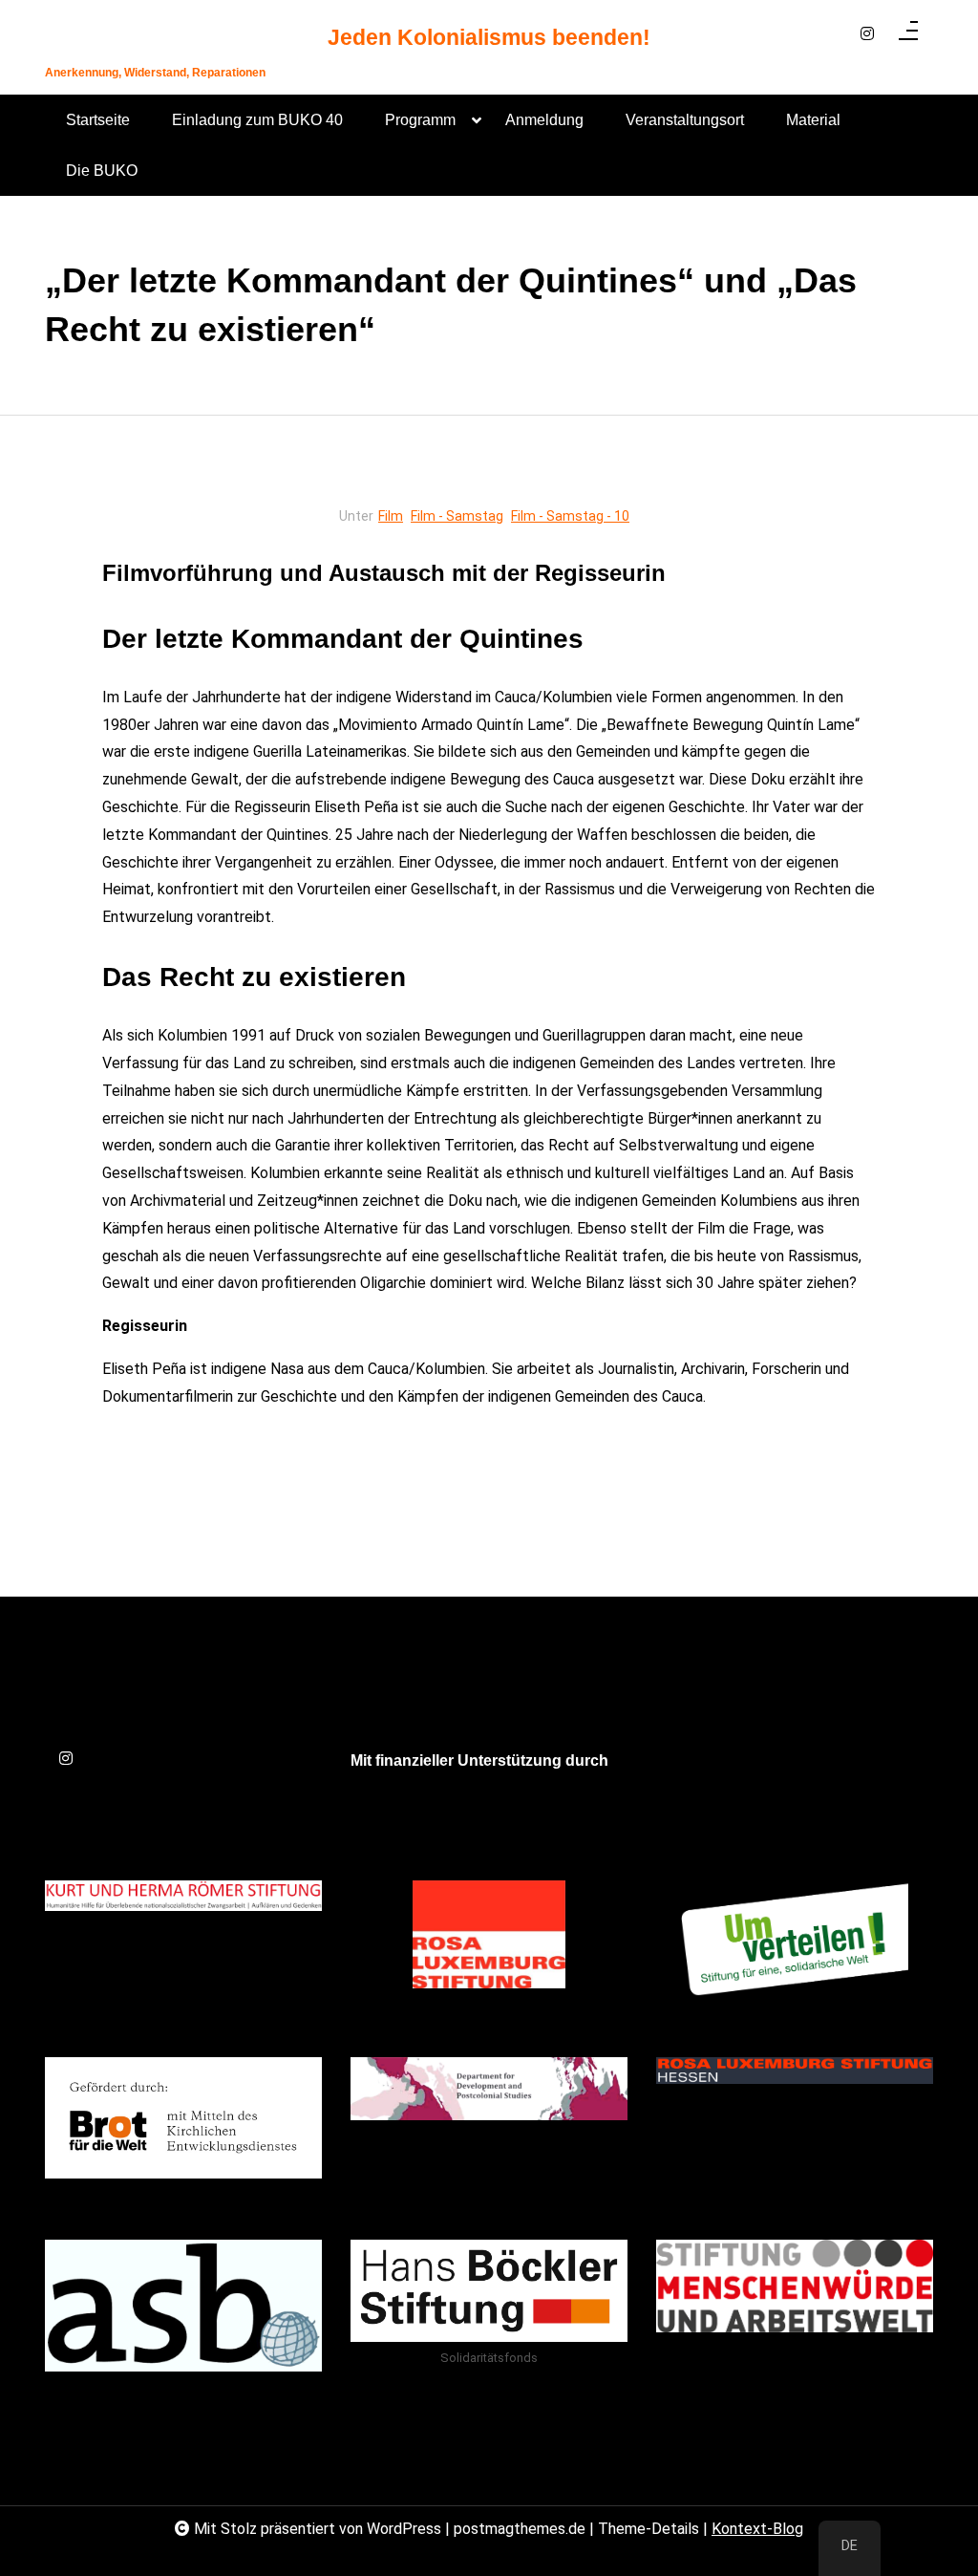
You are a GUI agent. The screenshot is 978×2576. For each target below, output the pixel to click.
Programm (420, 120)
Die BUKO (102, 171)
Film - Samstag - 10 (570, 516)
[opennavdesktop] (908, 34)
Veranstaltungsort (685, 120)
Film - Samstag (457, 516)
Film (391, 516)
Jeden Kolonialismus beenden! (489, 38)
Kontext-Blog (757, 2529)
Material (813, 120)
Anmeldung (544, 120)
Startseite (98, 120)
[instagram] (867, 34)
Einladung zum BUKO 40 (257, 120)
